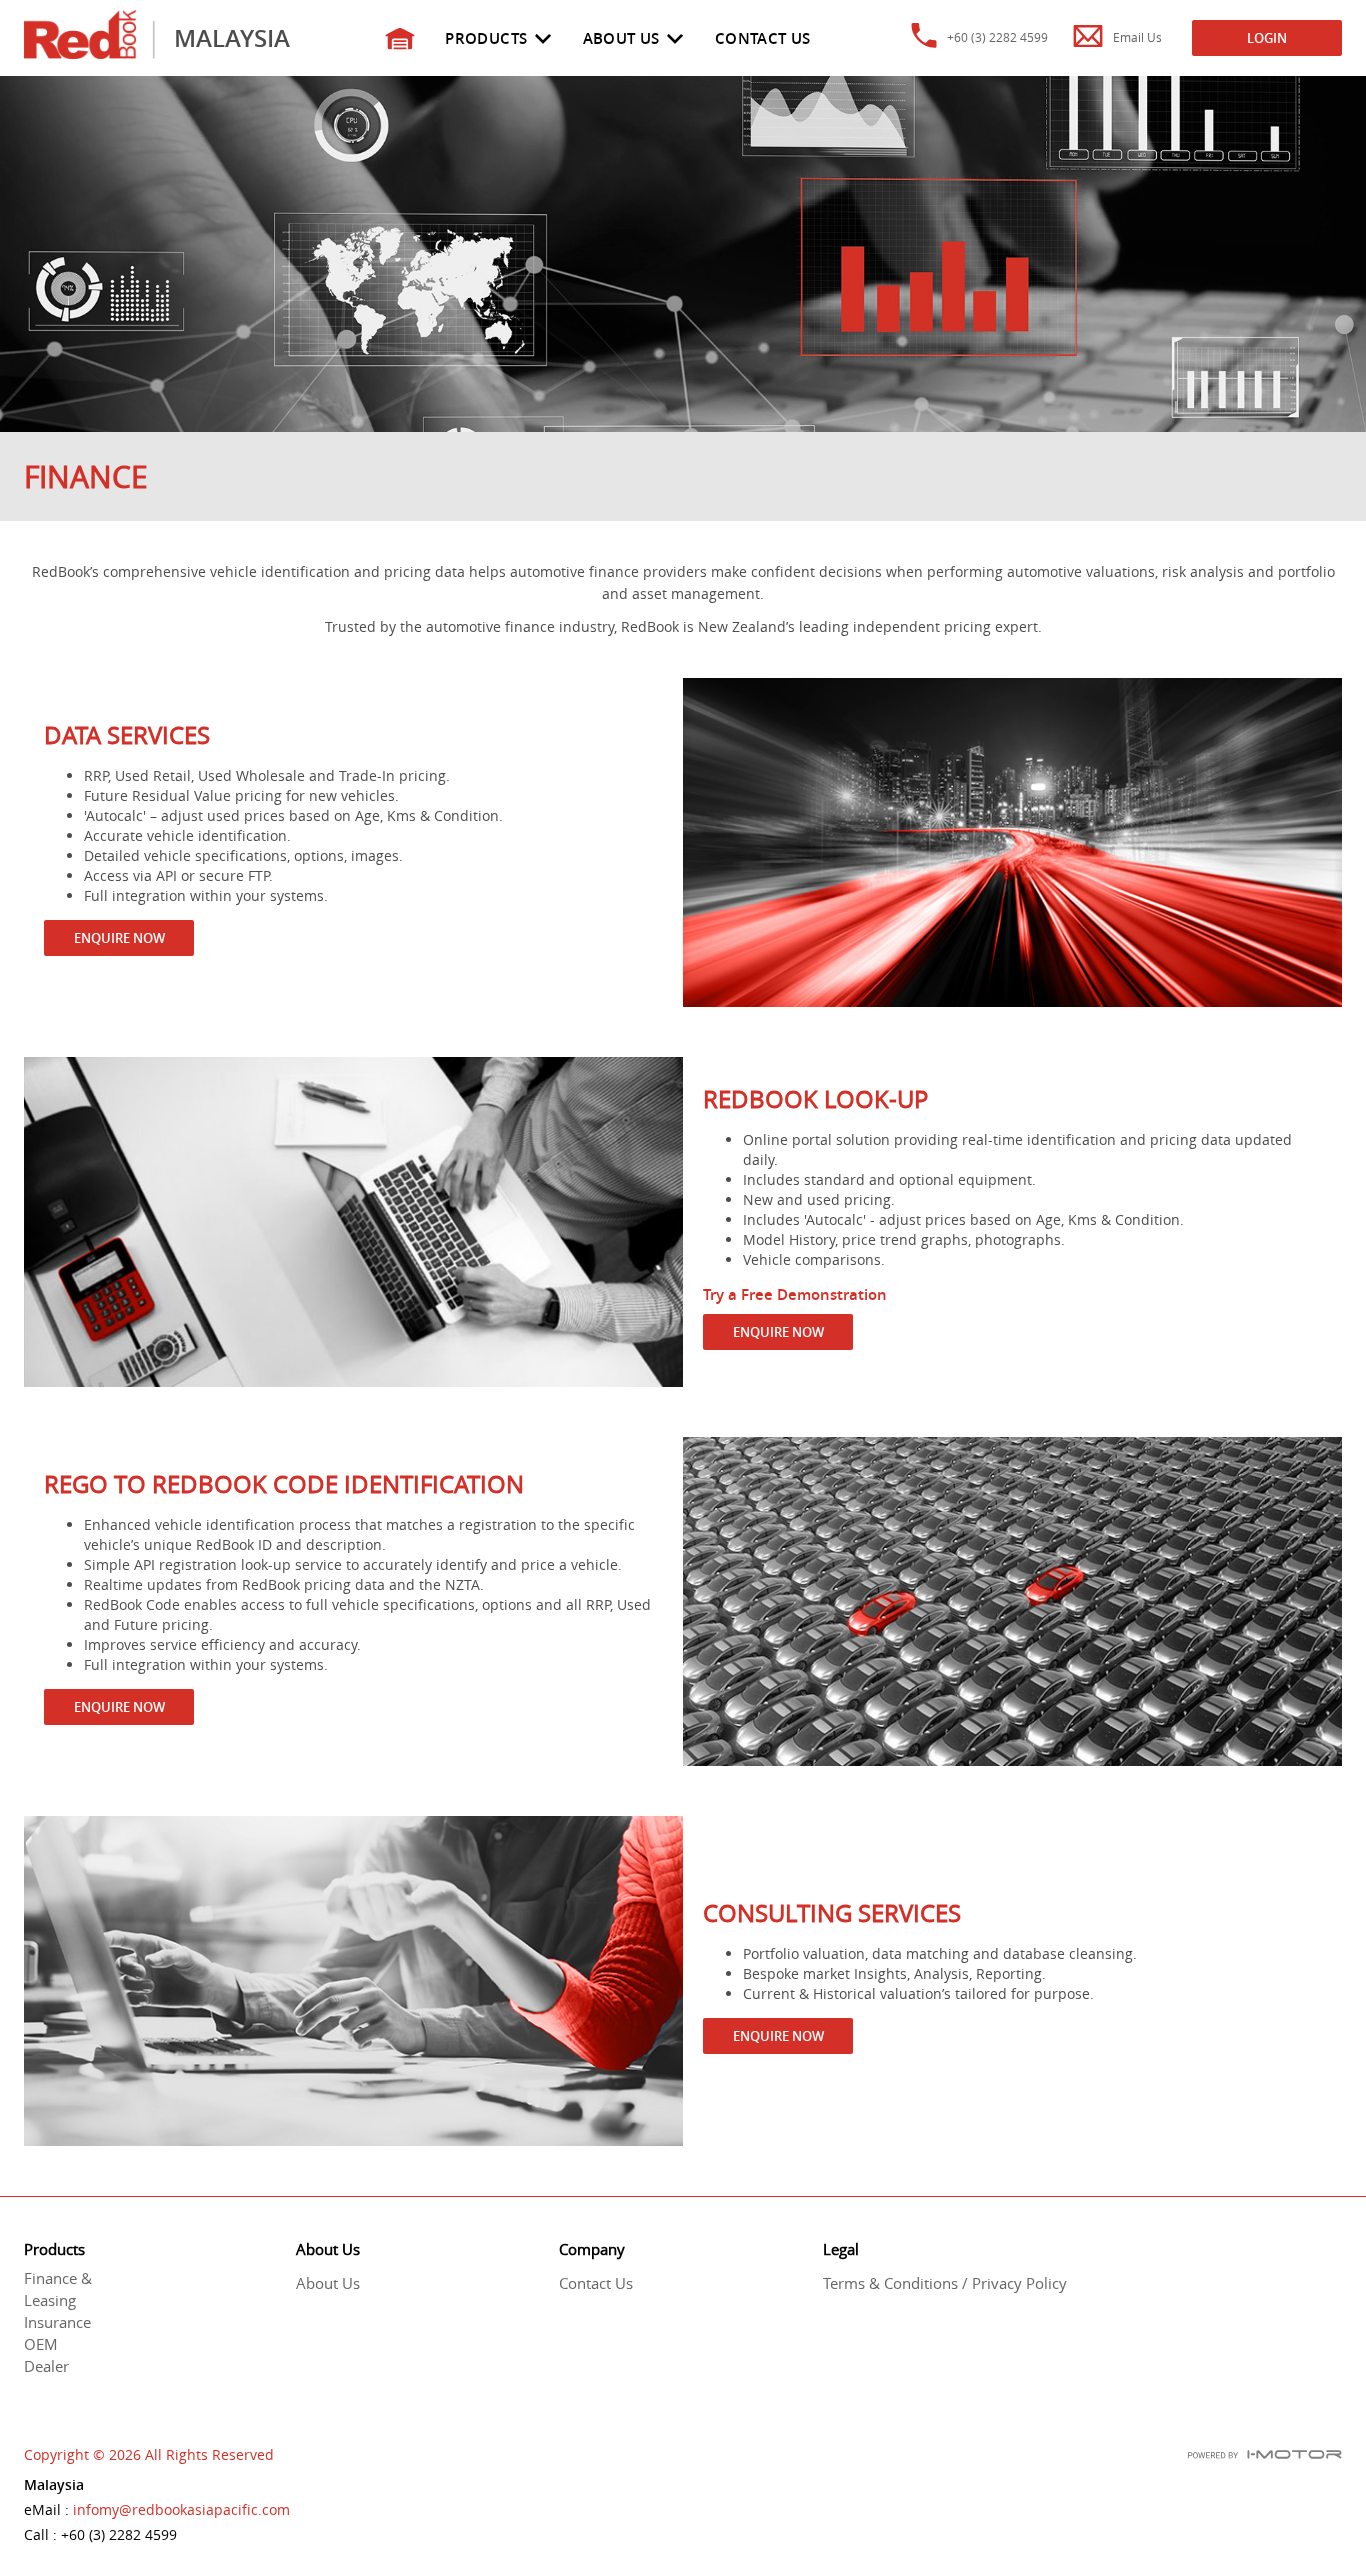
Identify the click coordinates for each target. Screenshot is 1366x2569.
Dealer (46, 2366)
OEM (41, 2344)
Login (1267, 38)
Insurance (57, 2322)
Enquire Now (119, 938)
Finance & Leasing (58, 2289)
